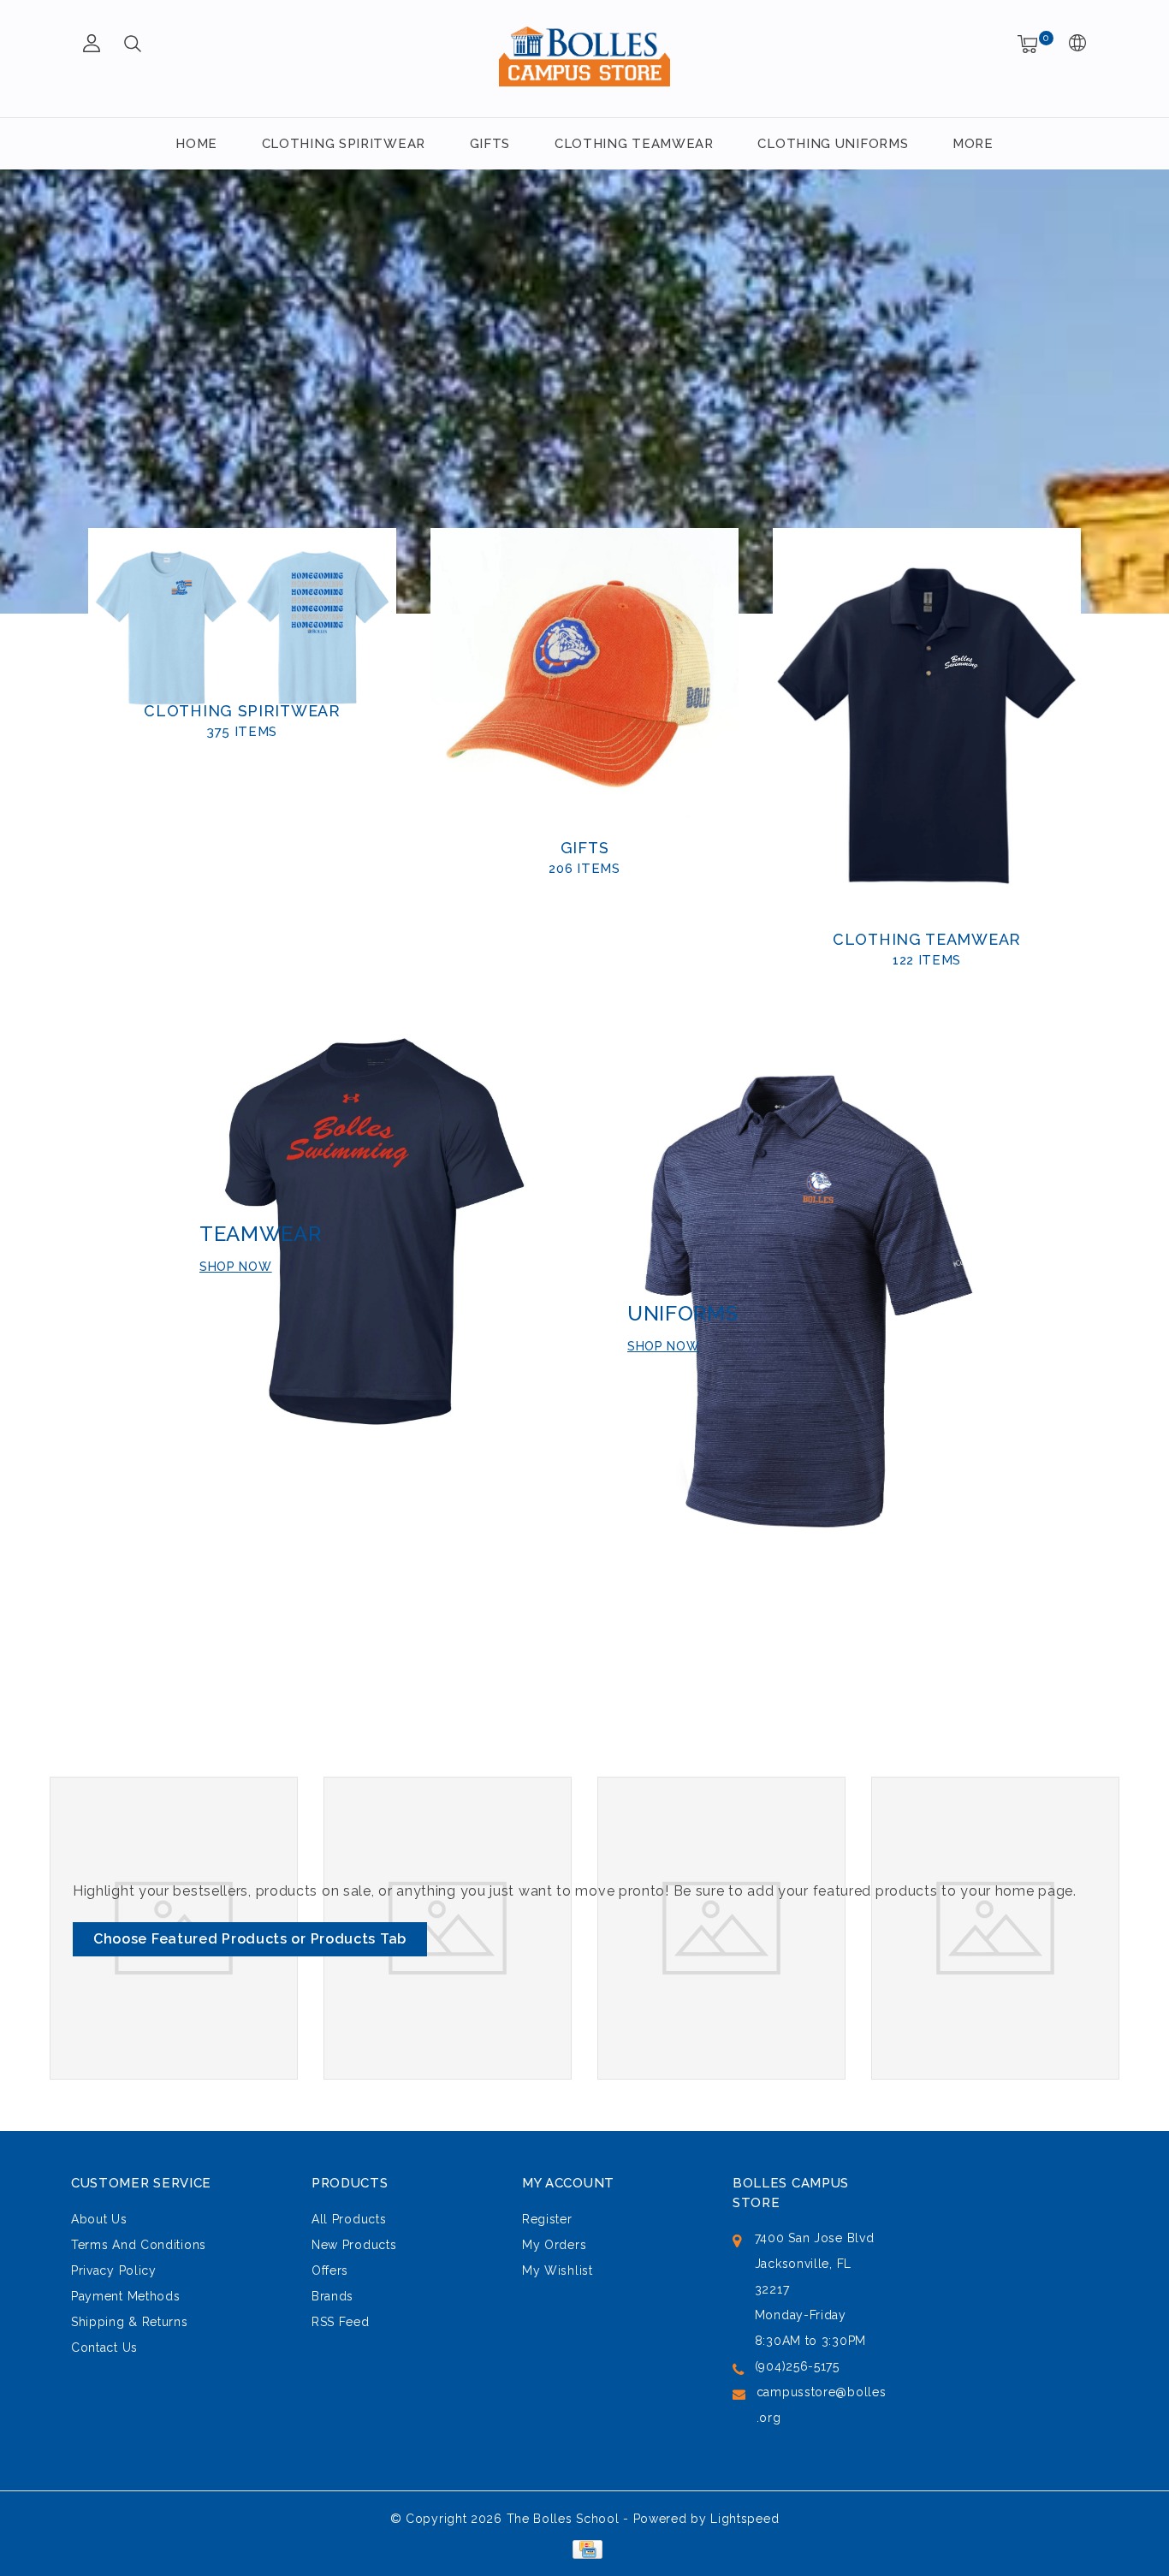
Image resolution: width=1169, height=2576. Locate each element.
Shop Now (664, 1346)
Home (196, 144)
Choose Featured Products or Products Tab (250, 1939)
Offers (330, 2270)
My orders (554, 2245)
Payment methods (126, 2296)
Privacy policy (114, 2270)
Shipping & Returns (130, 2322)
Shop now (236, 1267)
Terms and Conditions (139, 2245)
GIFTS (490, 144)
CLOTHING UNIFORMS (833, 144)
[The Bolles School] (584, 56)
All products (349, 2219)
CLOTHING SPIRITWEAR (344, 144)
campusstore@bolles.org (822, 2405)
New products (354, 2245)
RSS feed (341, 2322)
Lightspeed (745, 2519)
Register (547, 2219)
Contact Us (104, 2347)
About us (99, 2219)
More (973, 144)
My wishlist (558, 2270)
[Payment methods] (584, 2549)
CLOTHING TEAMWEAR (634, 144)
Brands (332, 2296)
